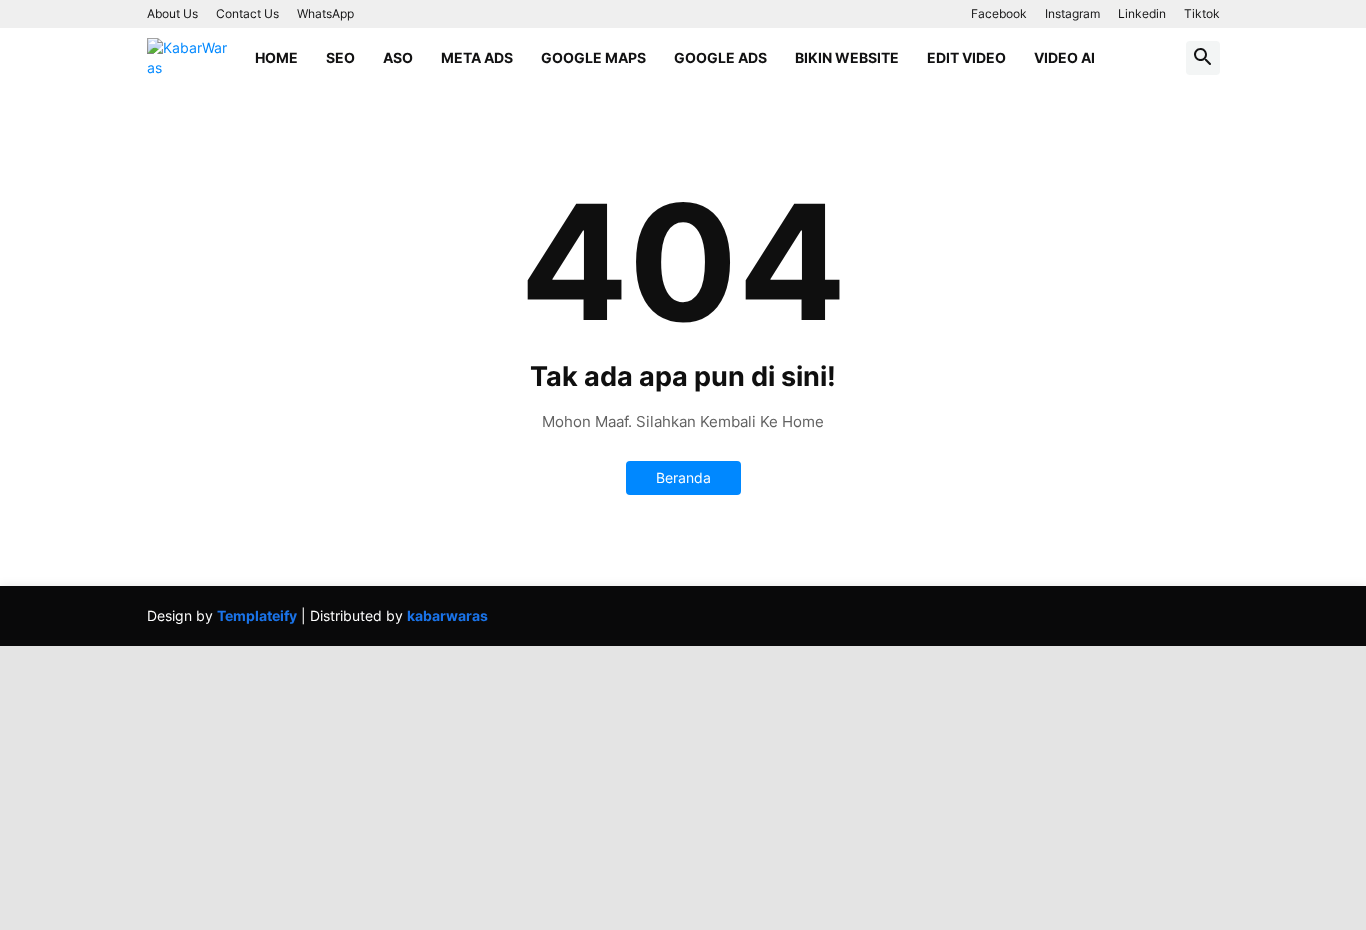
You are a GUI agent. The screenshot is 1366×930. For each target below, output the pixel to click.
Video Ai (1064, 57)
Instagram (1072, 13)
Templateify (257, 615)
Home (276, 57)
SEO (340, 57)
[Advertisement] (600, 786)
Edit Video (966, 57)
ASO (398, 57)
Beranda (683, 477)
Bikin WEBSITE (847, 57)
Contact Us (247, 13)
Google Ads (720, 57)
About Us (172, 13)
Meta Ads (477, 57)
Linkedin (1142, 13)
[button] (1203, 58)
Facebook (999, 13)
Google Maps (593, 57)
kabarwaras (447, 615)
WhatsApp (325, 13)
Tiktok (1202, 13)
